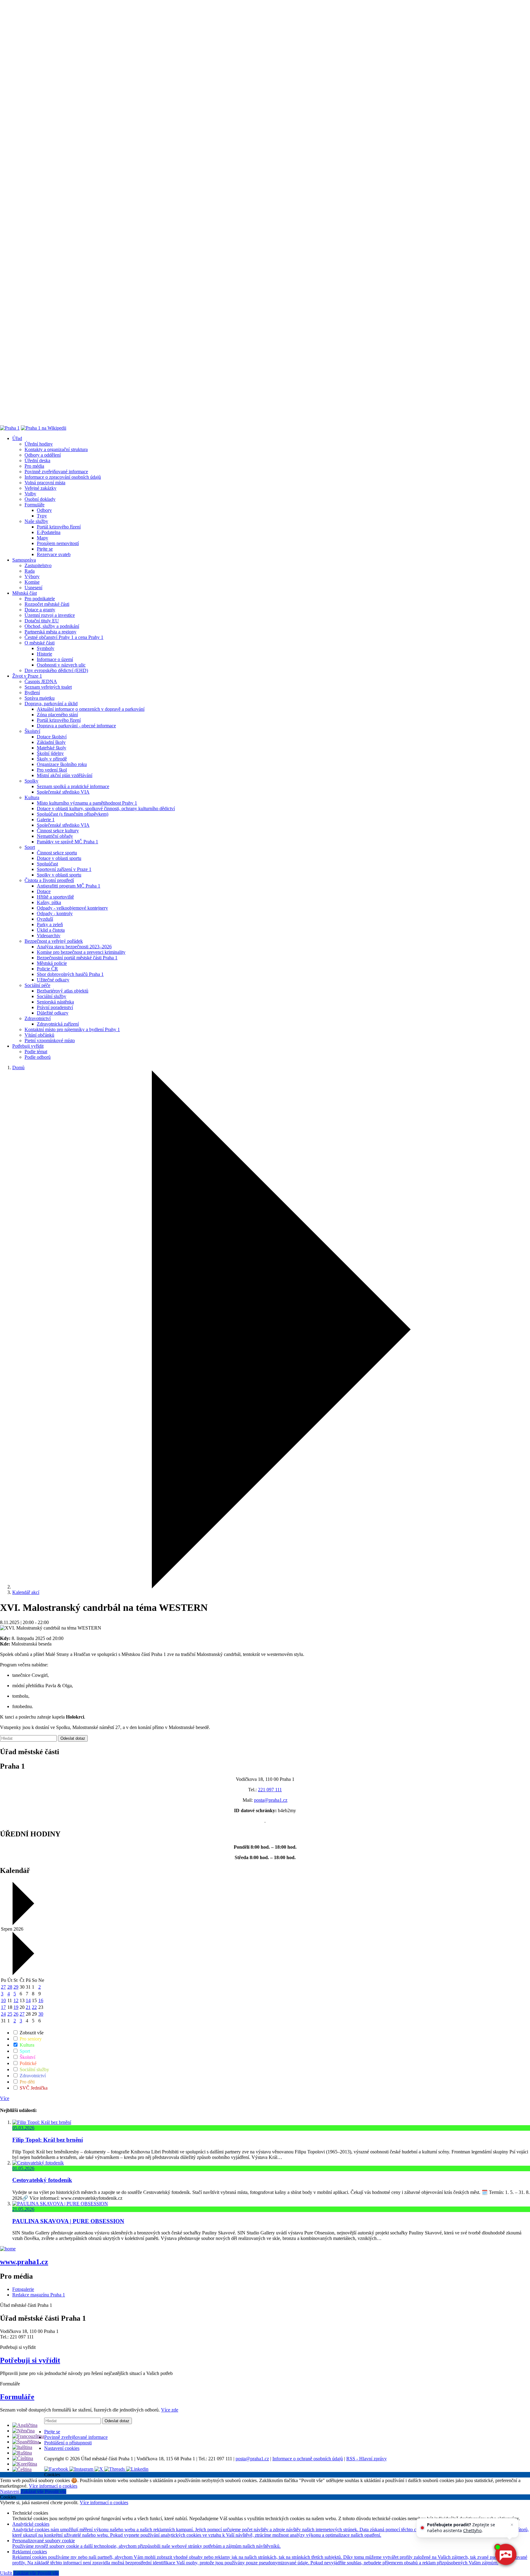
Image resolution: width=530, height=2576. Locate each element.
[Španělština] (26, 2442)
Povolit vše (56, 2491)
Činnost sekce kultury (58, 831)
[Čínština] (23, 2458)
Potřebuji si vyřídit (30, 2360)
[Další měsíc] (23, 1973)
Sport (30, 847)
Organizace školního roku (62, 764)
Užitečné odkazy (53, 980)
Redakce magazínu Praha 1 (39, 2295)
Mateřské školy (52, 748)
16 (41, 2000)
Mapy (42, 538)
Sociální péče (37, 985)
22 (34, 2007)
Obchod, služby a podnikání (52, 626)
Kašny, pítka (49, 902)
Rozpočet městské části (47, 604)
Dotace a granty (40, 610)
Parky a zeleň (50, 924)
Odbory (44, 510)
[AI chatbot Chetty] (505, 2554)
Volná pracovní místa (45, 483)
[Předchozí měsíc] (23, 1923)
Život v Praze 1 (27, 676)
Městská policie (52, 963)
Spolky (31, 781)
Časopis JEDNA (41, 681)
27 (3, 1987)
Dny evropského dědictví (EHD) (56, 670)
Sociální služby (52, 996)
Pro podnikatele (40, 599)
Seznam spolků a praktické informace (73, 786)
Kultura (32, 797)
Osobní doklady (40, 499)
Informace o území (55, 659)
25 (10, 2014)
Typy (42, 516)
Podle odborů (38, 1057)
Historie (44, 654)
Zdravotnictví (38, 1018)
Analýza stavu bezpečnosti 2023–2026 (74, 947)
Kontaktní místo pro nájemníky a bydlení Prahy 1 (72, 1029)
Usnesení (33, 588)
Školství (32, 731)
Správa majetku (40, 698)
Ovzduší (45, 919)
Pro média (34, 466)
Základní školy (51, 742)
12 (16, 2000)
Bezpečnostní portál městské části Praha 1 (77, 958)
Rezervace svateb (54, 554)
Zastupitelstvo (38, 565)
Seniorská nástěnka (55, 1002)
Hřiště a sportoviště (55, 897)
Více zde (170, 2410)
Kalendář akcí (26, 1592)
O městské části (40, 643)
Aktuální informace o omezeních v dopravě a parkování (91, 709)
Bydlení (32, 692)
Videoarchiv (49, 936)
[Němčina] (23, 2431)
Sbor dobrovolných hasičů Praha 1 (70, 974)
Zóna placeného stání (57, 715)
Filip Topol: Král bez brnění (48, 2140)
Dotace (44, 891)
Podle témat (36, 1052)
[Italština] (22, 2447)
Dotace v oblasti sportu (59, 858)
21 (28, 2007)
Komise (32, 582)
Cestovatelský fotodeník (42, 2180)
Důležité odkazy (53, 1013)
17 (3, 2007)
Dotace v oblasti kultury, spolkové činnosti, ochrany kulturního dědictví (106, 808)
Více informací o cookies (53, 2486)
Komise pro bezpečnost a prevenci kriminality (81, 952)
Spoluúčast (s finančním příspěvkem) (73, 814)
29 (16, 1987)
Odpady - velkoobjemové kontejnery (72, 908)
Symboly (46, 648)
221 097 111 (270, 1790)
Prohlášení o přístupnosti (68, 2443)
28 (10, 1987)
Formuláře (35, 505)
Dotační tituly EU (42, 621)
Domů (18, 1068)
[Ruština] (22, 2453)
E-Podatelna (49, 532)
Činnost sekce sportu (57, 853)
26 (16, 2014)
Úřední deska (37, 460)
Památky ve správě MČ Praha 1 (67, 842)
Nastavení (10, 2491)
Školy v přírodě (52, 759)
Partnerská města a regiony (50, 632)
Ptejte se (45, 549)
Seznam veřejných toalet (48, 687)
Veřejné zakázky (40, 488)
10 (3, 2000)
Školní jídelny (50, 753)
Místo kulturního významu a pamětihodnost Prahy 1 (87, 803)
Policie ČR (47, 969)
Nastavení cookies (62, 2448)
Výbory (32, 576)
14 (28, 2000)
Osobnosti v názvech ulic (61, 665)
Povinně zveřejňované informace (56, 472)
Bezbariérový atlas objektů (63, 991)
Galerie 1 (46, 820)
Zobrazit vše (31, 2033)
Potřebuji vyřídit (28, 1046)
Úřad (17, 438)
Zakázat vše (33, 2491)
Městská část (25, 593)
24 (3, 2014)
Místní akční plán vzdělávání (65, 775)
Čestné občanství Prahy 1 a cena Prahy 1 (64, 637)
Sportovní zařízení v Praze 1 (64, 869)
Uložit (7, 2573)
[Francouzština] (28, 2436)
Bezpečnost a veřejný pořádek (54, 941)
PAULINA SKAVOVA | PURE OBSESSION (68, 2221)
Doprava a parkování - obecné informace (76, 726)
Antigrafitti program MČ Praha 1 (69, 886)
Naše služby (36, 521)
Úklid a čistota (51, 930)
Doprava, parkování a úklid (51, 704)
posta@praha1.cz (271, 1800)
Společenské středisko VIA (63, 792)
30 (41, 2014)
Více (5, 2098)
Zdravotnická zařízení (58, 1024)
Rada (30, 571)
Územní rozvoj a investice (50, 615)
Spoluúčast (47, 864)
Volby (30, 494)
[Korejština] (25, 2464)
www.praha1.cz (24, 2262)
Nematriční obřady (55, 836)
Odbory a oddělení (43, 455)
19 (16, 2007)
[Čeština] (22, 2469)
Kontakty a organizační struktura (56, 449)
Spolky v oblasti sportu (59, 875)
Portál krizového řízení (59, 527)
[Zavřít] (512, 2525)
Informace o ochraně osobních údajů (308, 2459)
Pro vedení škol (52, 770)
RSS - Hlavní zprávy (367, 2459)
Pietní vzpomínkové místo (50, 1040)
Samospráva (24, 560)
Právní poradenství (55, 1007)
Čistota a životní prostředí (49, 880)
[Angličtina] (25, 2425)
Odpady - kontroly (55, 913)
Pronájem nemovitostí (58, 543)
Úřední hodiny (39, 444)
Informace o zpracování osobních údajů (63, 477)
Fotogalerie (23, 2289)
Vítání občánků (39, 1035)
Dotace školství (52, 737)
